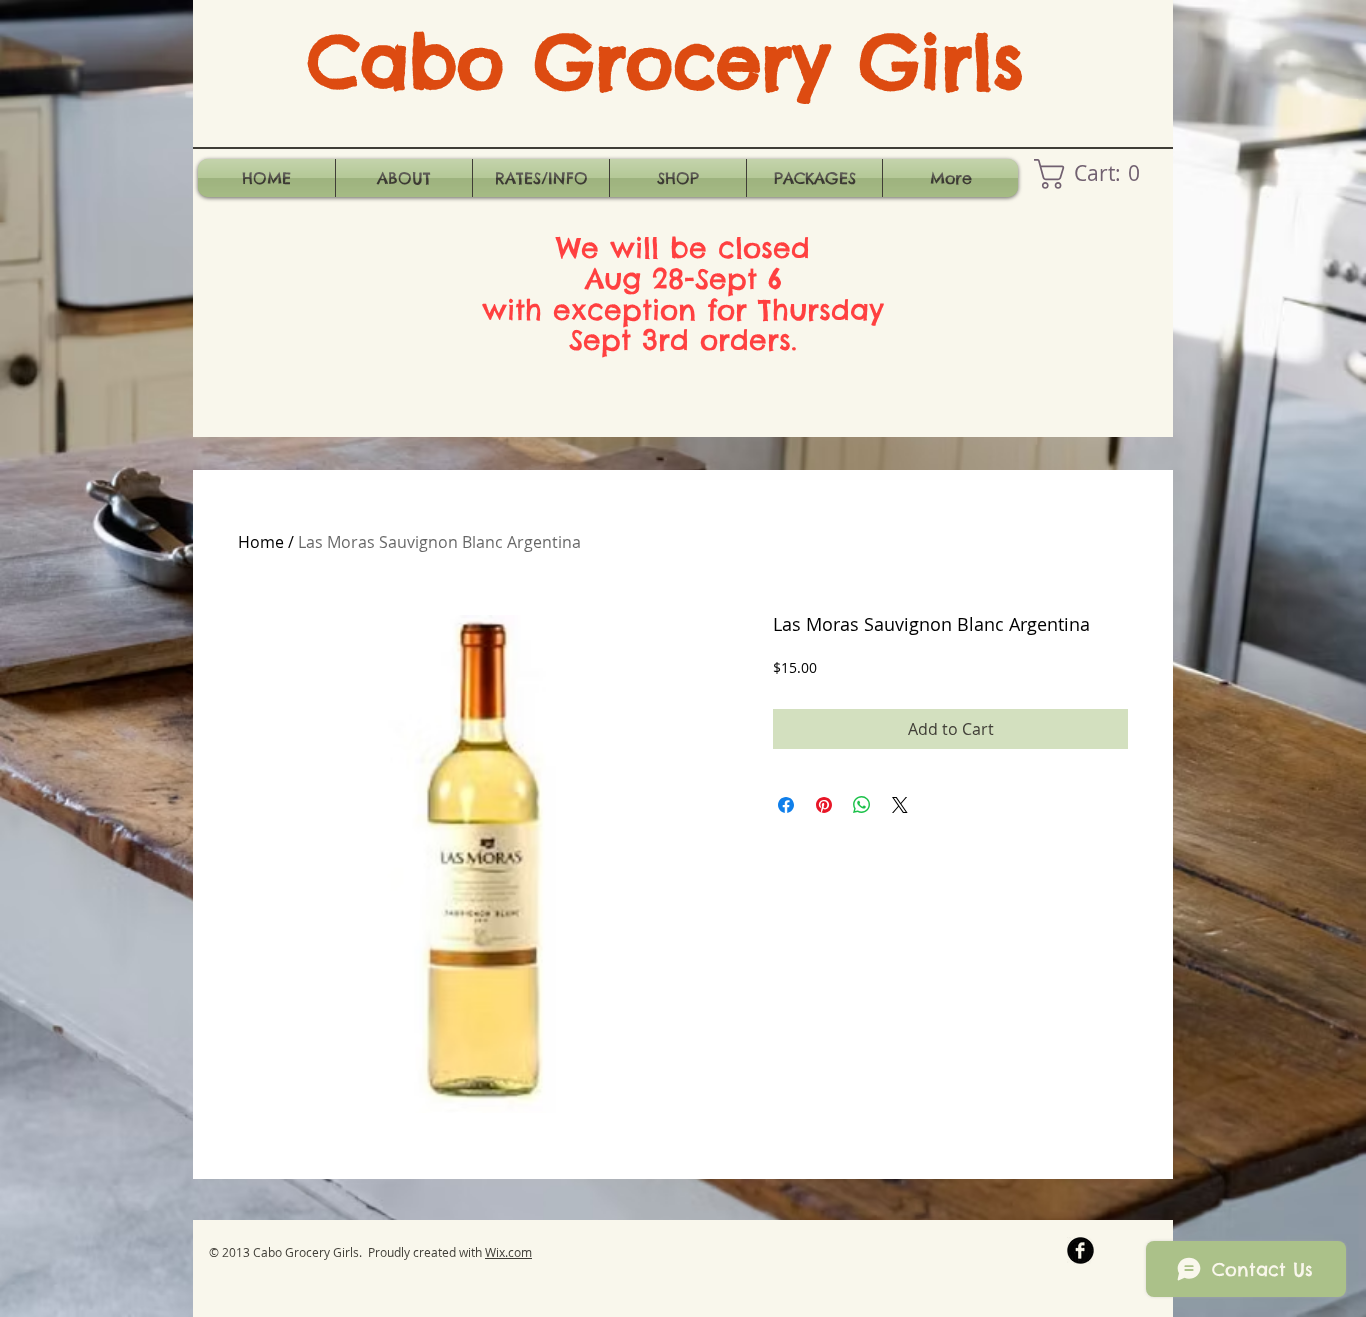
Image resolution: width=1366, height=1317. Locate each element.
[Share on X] (900, 805)
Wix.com (508, 1252)
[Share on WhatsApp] (862, 805)
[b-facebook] (1080, 1250)
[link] (1094, 174)
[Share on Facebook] (786, 805)
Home (261, 542)
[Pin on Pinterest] (824, 805)
